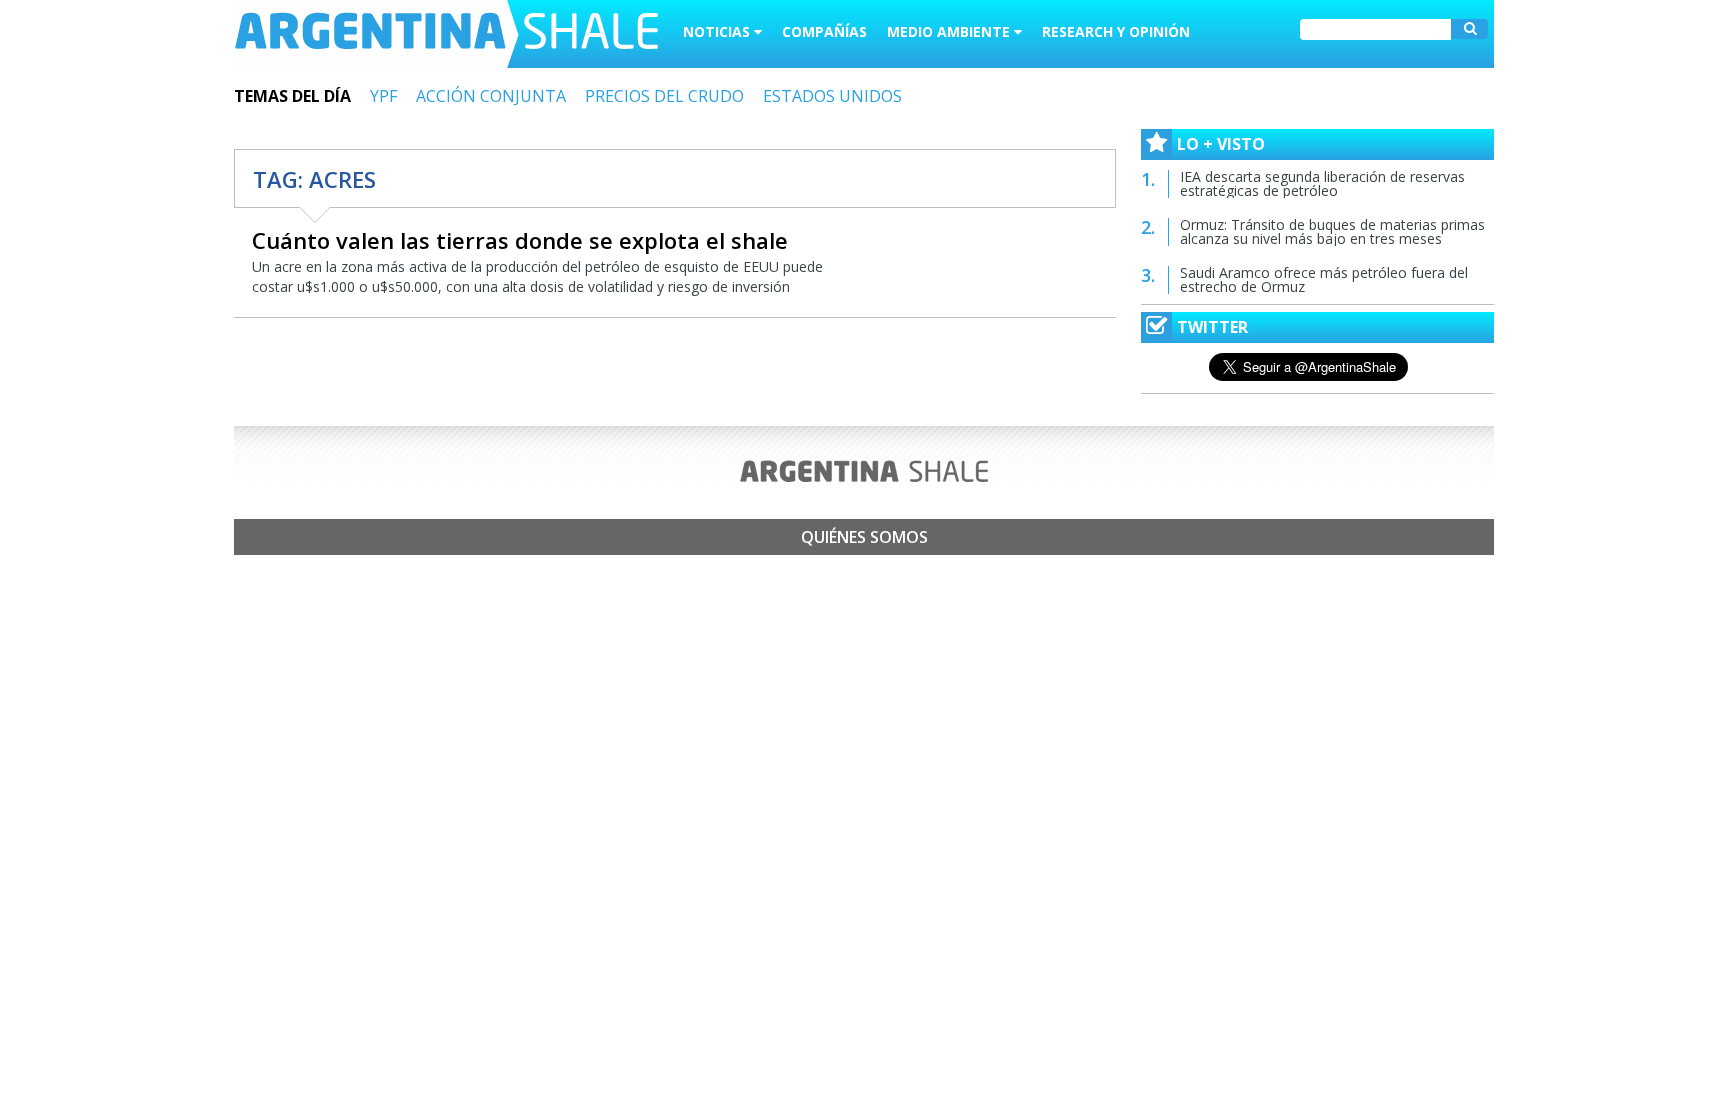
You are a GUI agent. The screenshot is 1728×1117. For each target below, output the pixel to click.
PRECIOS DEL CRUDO (664, 96)
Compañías (824, 31)
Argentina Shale (446, 34)
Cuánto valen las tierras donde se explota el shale (520, 240)
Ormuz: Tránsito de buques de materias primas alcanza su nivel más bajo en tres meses (1332, 231)
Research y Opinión (1116, 31)
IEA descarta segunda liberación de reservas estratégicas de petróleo (1322, 183)
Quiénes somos (864, 537)
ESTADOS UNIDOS (832, 96)
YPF (383, 96)
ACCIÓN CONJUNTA (491, 96)
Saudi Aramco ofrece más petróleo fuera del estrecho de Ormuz (1324, 279)
